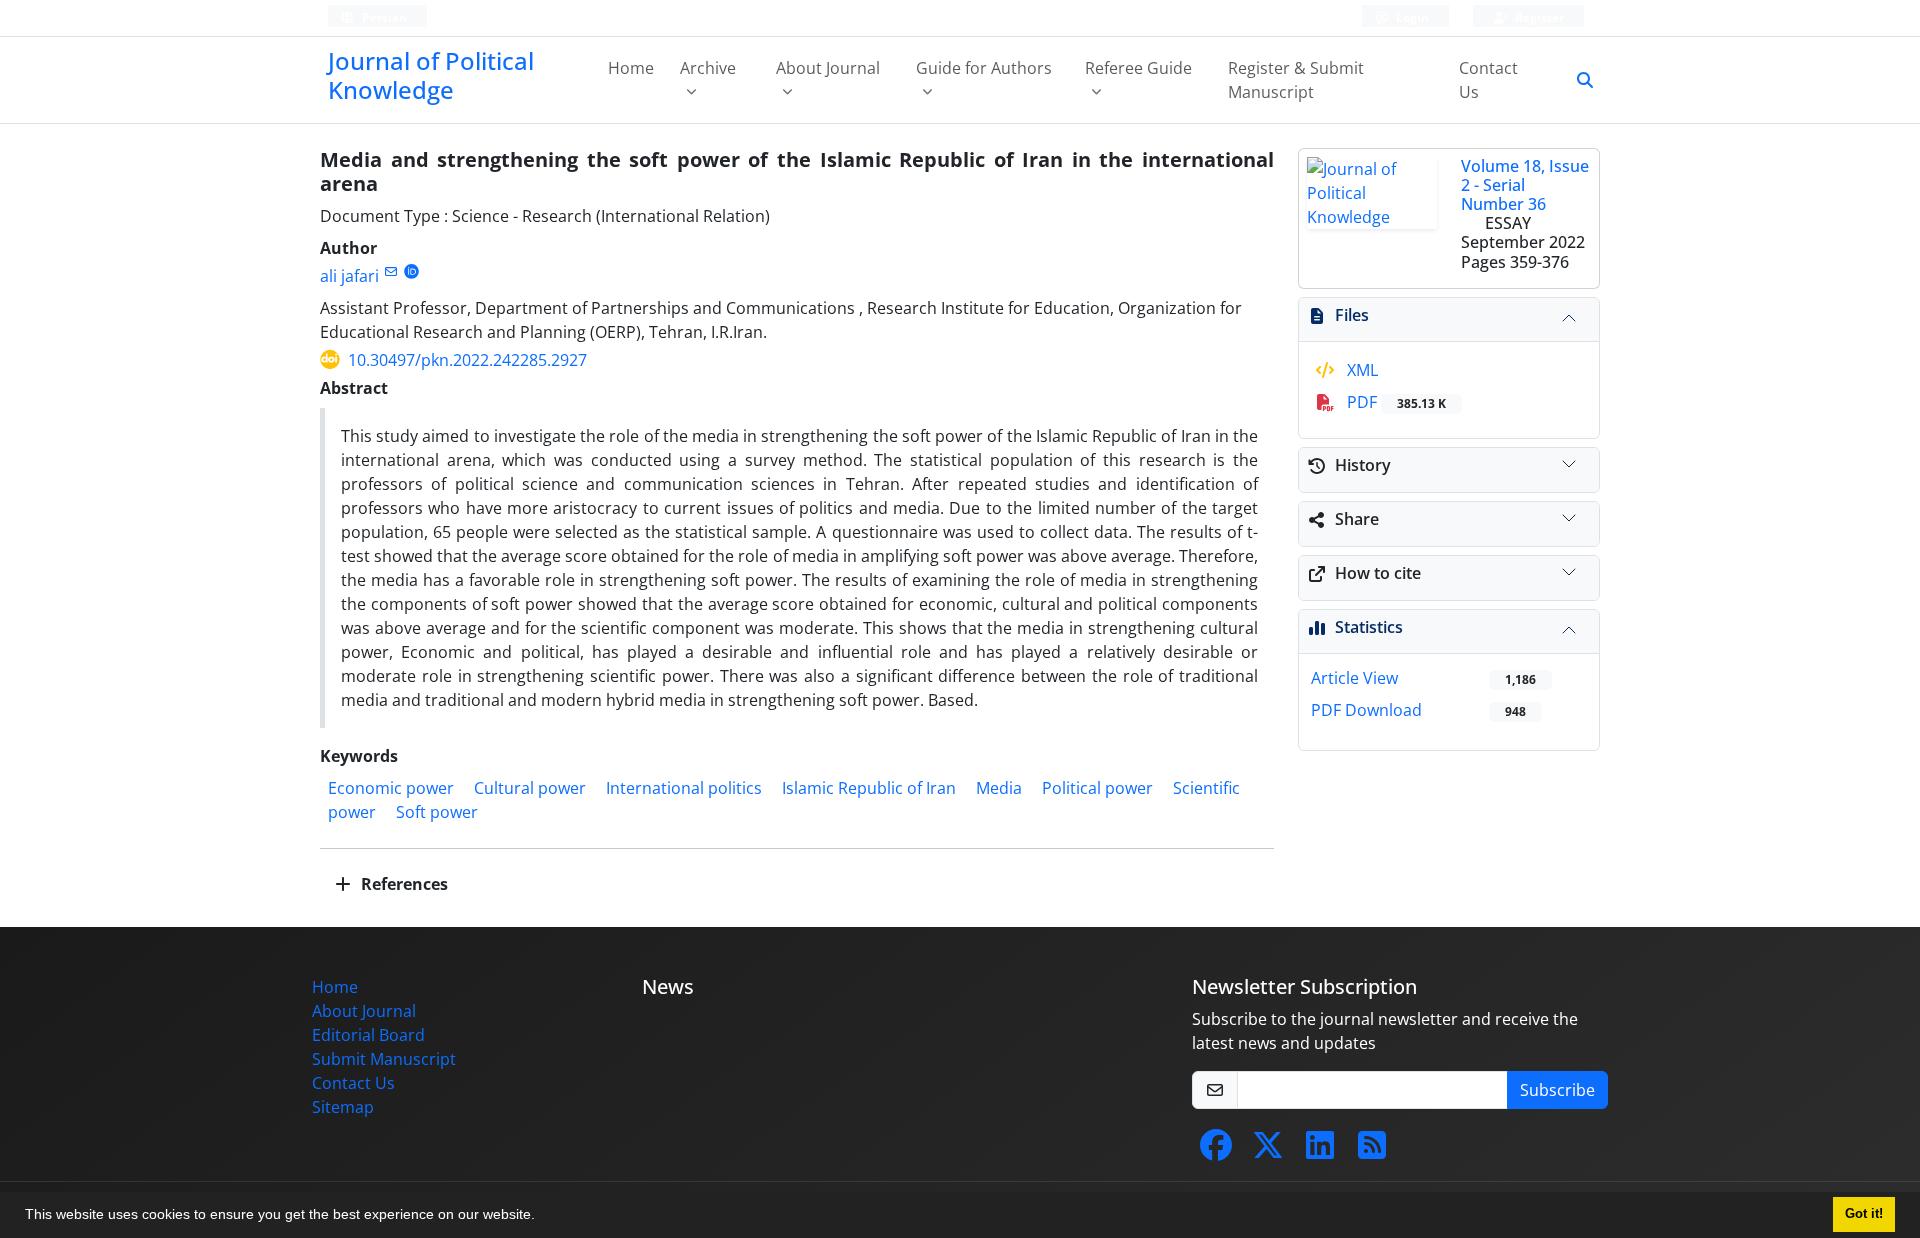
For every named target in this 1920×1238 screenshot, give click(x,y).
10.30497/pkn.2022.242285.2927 (467, 360)
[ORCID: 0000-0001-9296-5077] (411, 271)
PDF (1394, 402)
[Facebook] (1216, 1151)
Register (1538, 17)
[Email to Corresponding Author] (390, 271)
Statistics (1369, 627)
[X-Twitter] (1268, 1151)
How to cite (1378, 573)
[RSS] (1372, 1151)
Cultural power (530, 788)
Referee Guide (1138, 68)
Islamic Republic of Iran (869, 788)
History (1363, 465)
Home (631, 68)
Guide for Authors (984, 68)
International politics (684, 788)
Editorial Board (368, 1035)
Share (1357, 519)
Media (999, 788)
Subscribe (1557, 1090)
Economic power (391, 788)
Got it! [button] (1864, 1214)
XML (1360, 370)
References (402, 884)
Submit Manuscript (384, 1059)
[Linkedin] (1320, 1151)
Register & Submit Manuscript (1296, 80)
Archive (708, 68)
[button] (542, 1217)
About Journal (828, 68)
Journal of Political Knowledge (431, 75)
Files (1352, 315)
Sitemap (343, 1107)
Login (1411, 17)
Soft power (437, 812)
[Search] (1577, 80)
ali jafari (349, 276)
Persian (383, 17)
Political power (1097, 788)
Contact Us (1488, 80)
